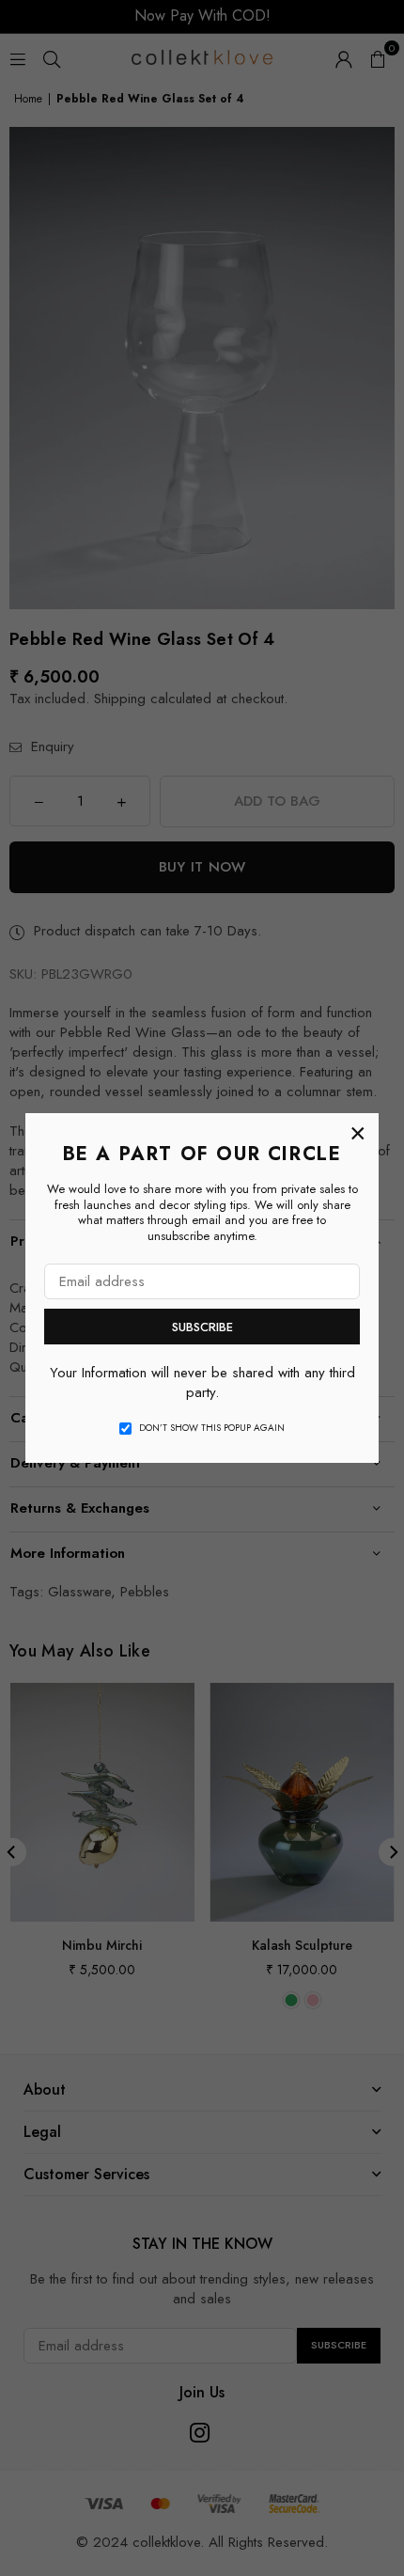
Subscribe (202, 1327)
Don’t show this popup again (212, 1428)
